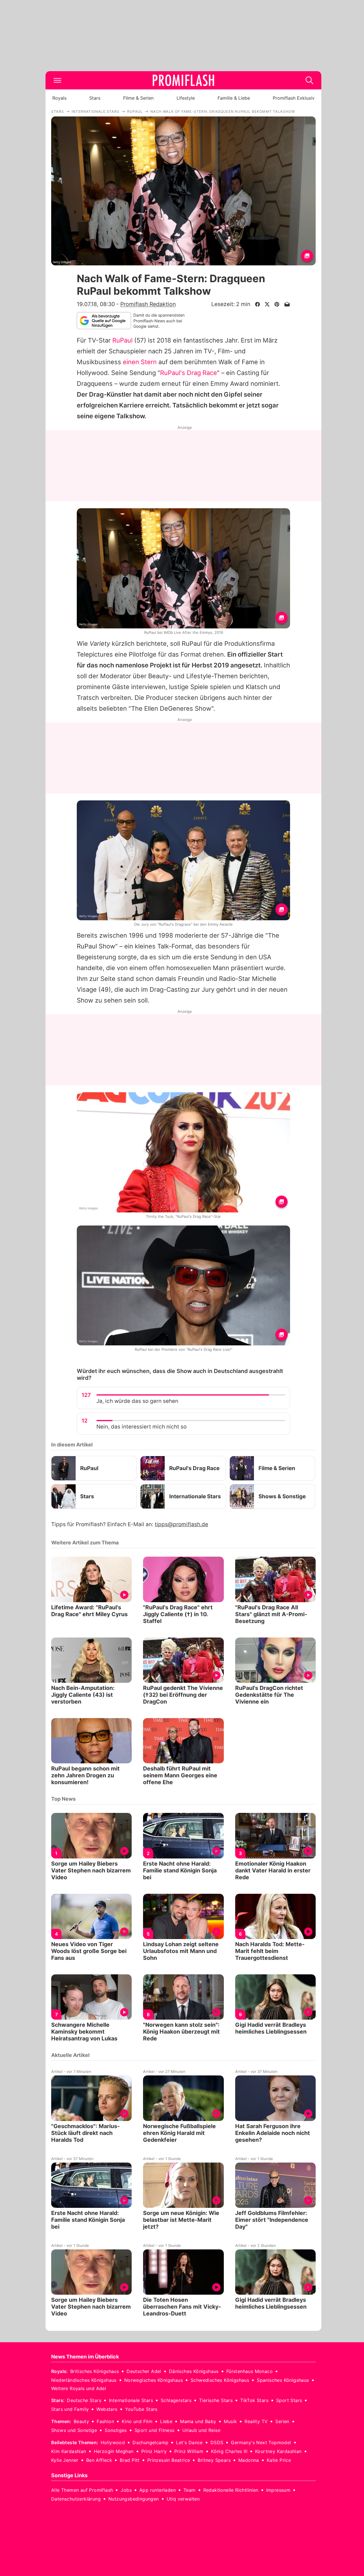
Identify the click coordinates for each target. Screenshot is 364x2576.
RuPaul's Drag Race (189, 373)
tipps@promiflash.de (181, 1524)
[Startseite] (183, 80)
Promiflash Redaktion (148, 304)
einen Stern (140, 362)
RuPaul (122, 340)
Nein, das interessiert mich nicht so (141, 1427)
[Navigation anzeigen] (57, 80)
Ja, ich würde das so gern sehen (137, 1401)
